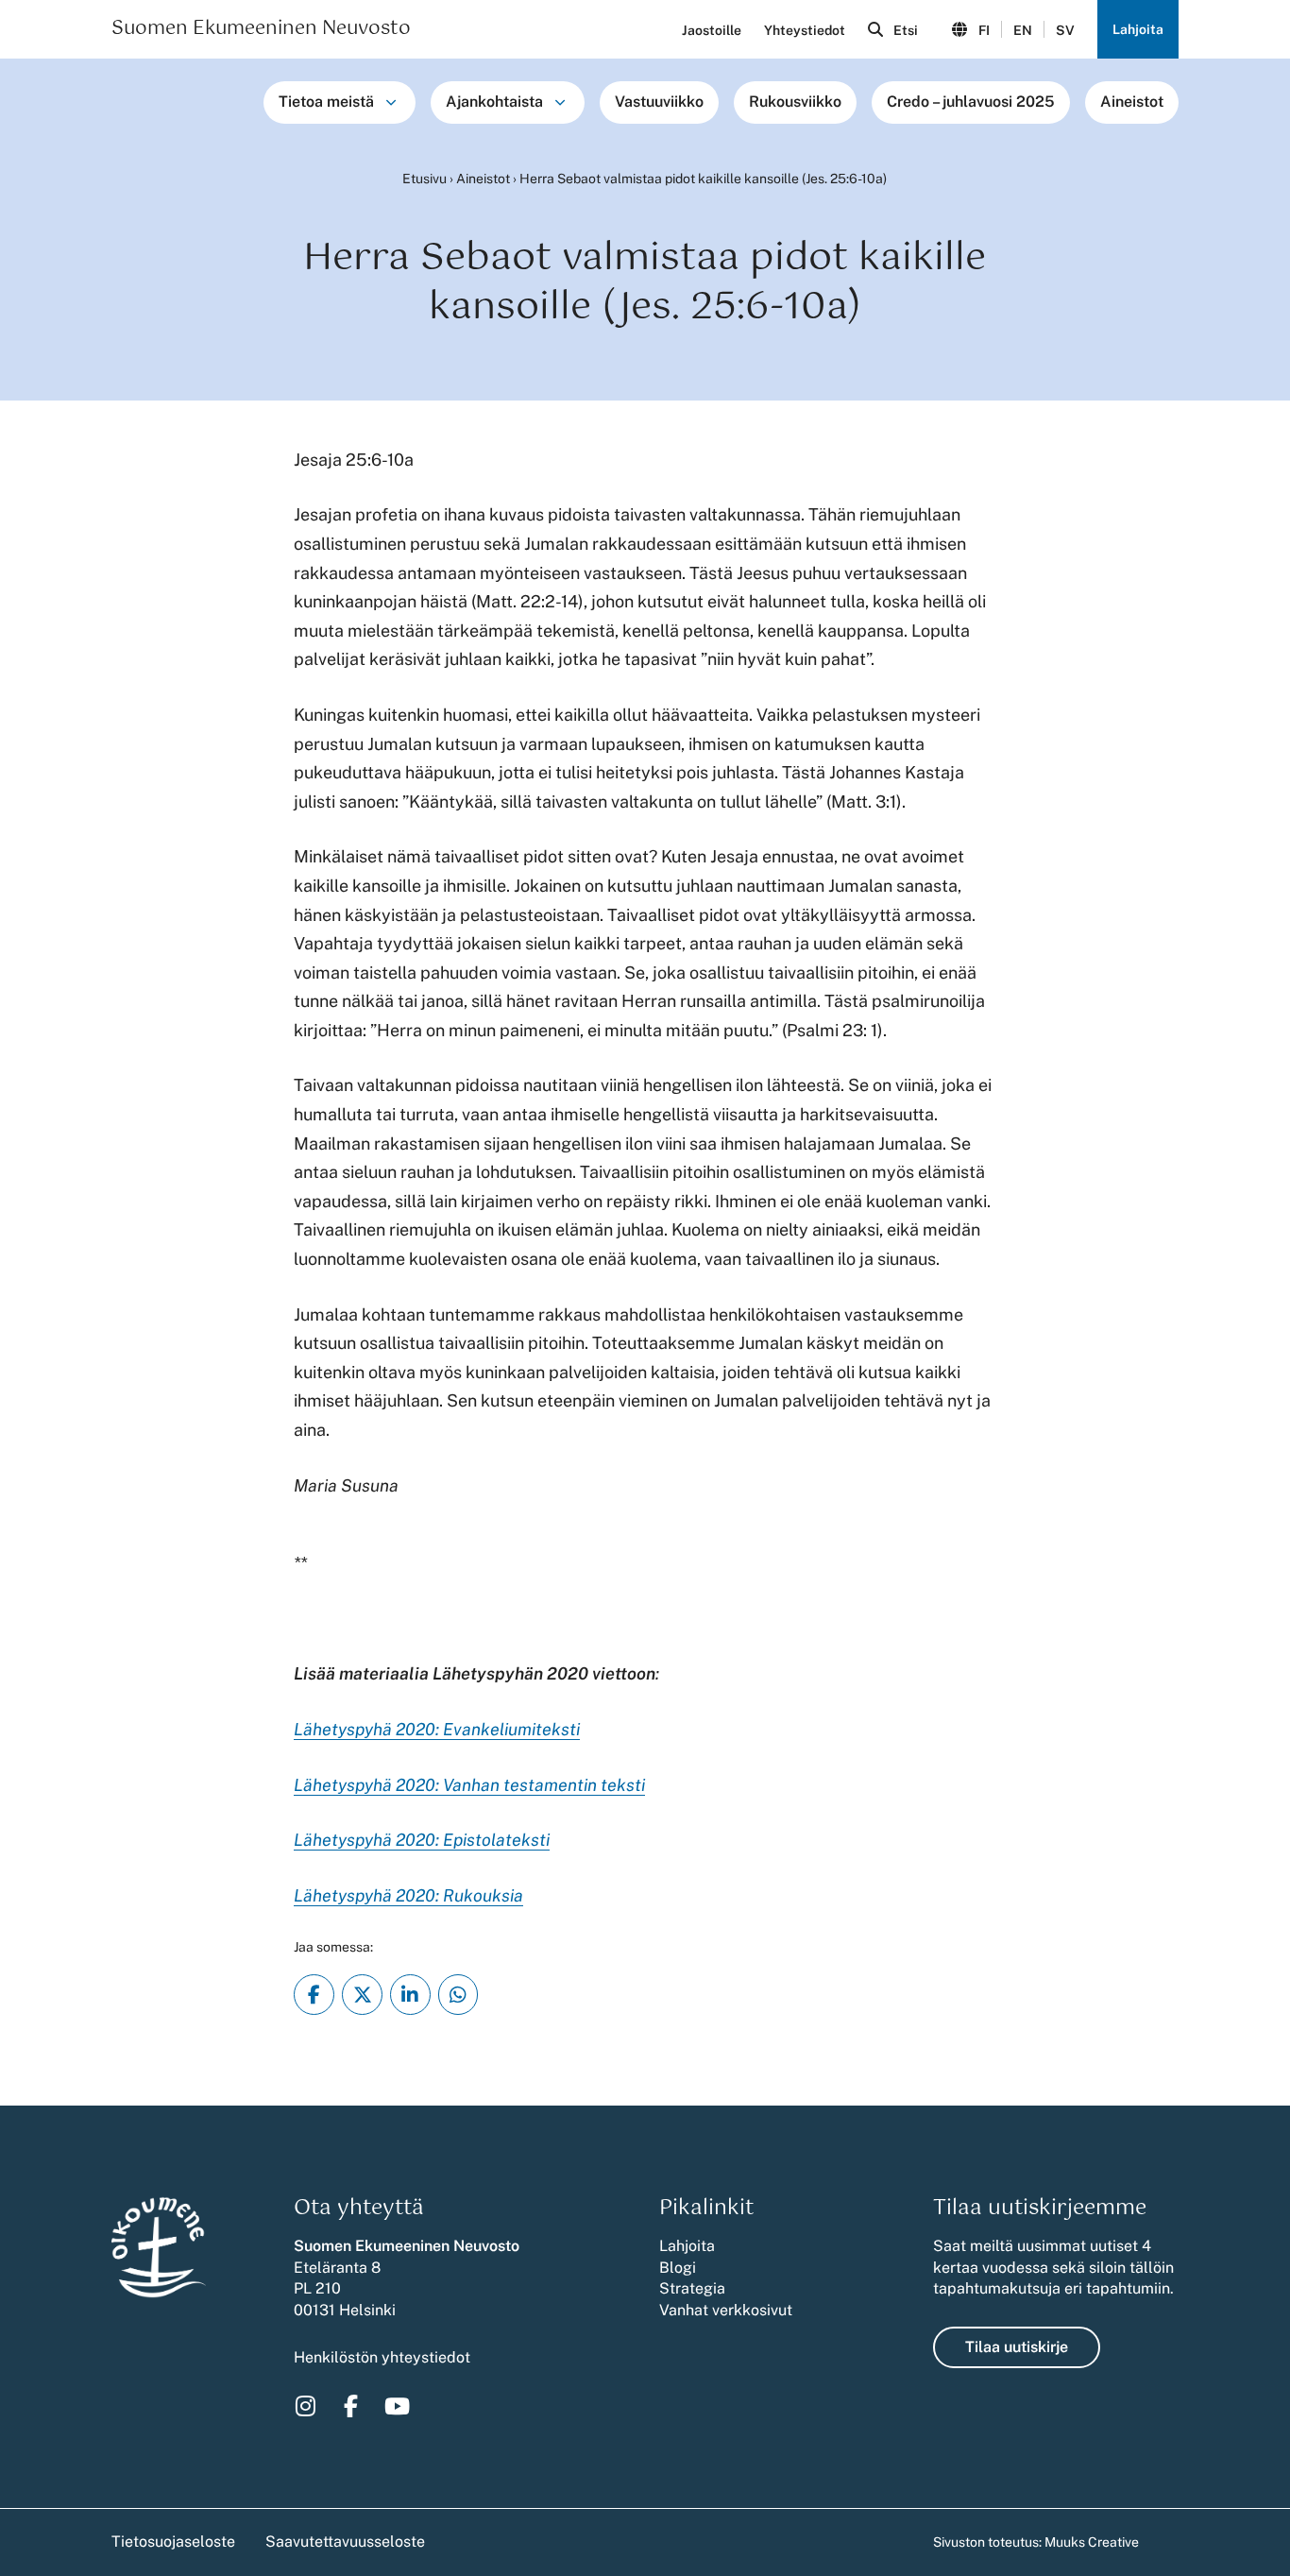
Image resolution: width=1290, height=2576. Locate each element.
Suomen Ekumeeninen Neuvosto (261, 29)
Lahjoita (1138, 29)
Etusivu (424, 179)
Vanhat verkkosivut (726, 2310)
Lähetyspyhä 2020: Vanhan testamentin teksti (469, 1785)
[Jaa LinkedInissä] (410, 1995)
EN (1023, 30)
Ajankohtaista (494, 102)
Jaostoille (712, 30)
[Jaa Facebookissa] (314, 1995)
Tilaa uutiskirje (1017, 2347)
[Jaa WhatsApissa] (458, 1995)
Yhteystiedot (805, 30)
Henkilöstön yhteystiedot (382, 2357)
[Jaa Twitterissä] (362, 1995)
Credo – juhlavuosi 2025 (971, 102)
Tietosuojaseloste (173, 2542)
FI (984, 30)
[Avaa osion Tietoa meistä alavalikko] (391, 102)
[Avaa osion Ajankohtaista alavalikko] (560, 102)
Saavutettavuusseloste (345, 2542)
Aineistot (1132, 102)
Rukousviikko (795, 102)
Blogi (678, 2268)
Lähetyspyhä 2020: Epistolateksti (422, 1840)
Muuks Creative (1092, 2542)
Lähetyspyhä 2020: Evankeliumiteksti (437, 1729)
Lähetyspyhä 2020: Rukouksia (408, 1895)
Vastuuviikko (659, 102)
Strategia (692, 2288)
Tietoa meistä (326, 102)
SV (1065, 30)
